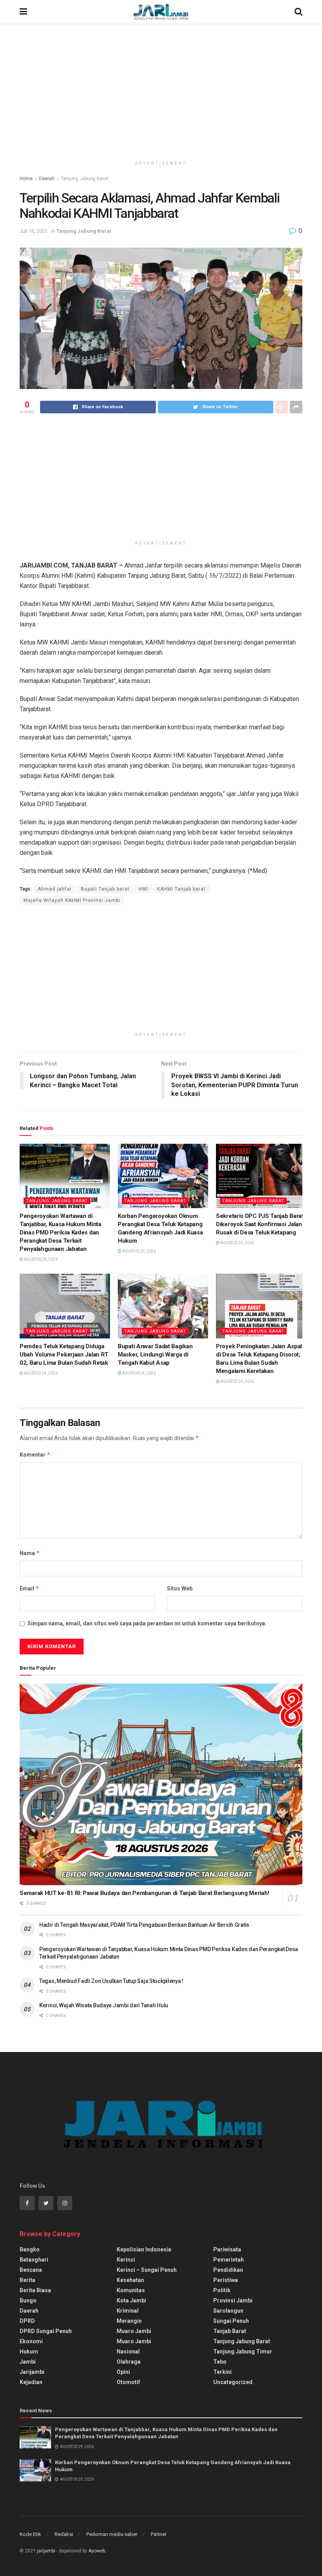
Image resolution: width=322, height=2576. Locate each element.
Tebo (220, 2362)
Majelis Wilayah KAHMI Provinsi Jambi (72, 900)
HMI (143, 889)
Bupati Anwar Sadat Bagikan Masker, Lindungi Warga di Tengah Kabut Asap (155, 1355)
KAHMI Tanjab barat (181, 889)
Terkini (222, 2372)
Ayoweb (97, 2551)
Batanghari (34, 2260)
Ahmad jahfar (55, 889)
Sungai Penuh (231, 2321)
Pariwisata (227, 2249)
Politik (222, 2290)
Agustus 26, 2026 (237, 1243)
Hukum (29, 2351)
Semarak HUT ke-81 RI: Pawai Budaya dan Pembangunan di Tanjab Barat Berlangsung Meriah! (144, 1893)
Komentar (35, 1454)
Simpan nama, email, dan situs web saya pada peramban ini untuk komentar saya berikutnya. (147, 1623)
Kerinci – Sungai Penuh (147, 2270)
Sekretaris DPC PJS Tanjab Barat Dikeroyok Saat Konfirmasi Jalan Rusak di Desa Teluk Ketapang (260, 1224)
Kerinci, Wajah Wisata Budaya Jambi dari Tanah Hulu (104, 2005)
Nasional (128, 2351)
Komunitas (131, 2290)
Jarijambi (32, 2372)
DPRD (27, 2321)
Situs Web (180, 1588)
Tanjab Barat (230, 2331)
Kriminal (128, 2311)
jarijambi (46, 2551)
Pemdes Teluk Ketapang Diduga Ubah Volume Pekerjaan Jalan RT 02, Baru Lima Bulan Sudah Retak (64, 1355)
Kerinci (126, 2260)
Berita (27, 2280)
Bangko (30, 2249)
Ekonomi (31, 2341)
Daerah (47, 179)
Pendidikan (228, 2270)
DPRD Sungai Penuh (46, 2331)
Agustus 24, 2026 (40, 1373)
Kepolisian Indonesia (144, 2249)
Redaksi (64, 2534)
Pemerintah (229, 2260)
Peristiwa (226, 2280)
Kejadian (31, 2382)
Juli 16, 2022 (34, 231)
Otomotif (128, 2382)
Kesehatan (130, 2280)
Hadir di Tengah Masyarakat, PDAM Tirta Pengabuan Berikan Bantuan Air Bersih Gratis (144, 1925)
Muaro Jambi (134, 2331)
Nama (30, 1553)
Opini (123, 2372)
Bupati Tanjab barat (105, 889)
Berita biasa (35, 2290)
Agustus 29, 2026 (40, 1259)
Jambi (28, 2362)
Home (26, 179)
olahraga (129, 2362)
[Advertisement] (161, 90)
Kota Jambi (131, 2300)
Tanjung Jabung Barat (85, 179)
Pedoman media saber (112, 2534)
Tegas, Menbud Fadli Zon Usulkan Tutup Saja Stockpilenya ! (111, 1981)
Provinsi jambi (233, 2300)
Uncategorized (233, 2382)
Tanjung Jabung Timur (243, 2351)
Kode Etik (30, 2534)
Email (29, 1588)
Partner (159, 2534)
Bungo (28, 2300)
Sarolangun (228, 2311)
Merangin (129, 2321)
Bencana (31, 2270)
